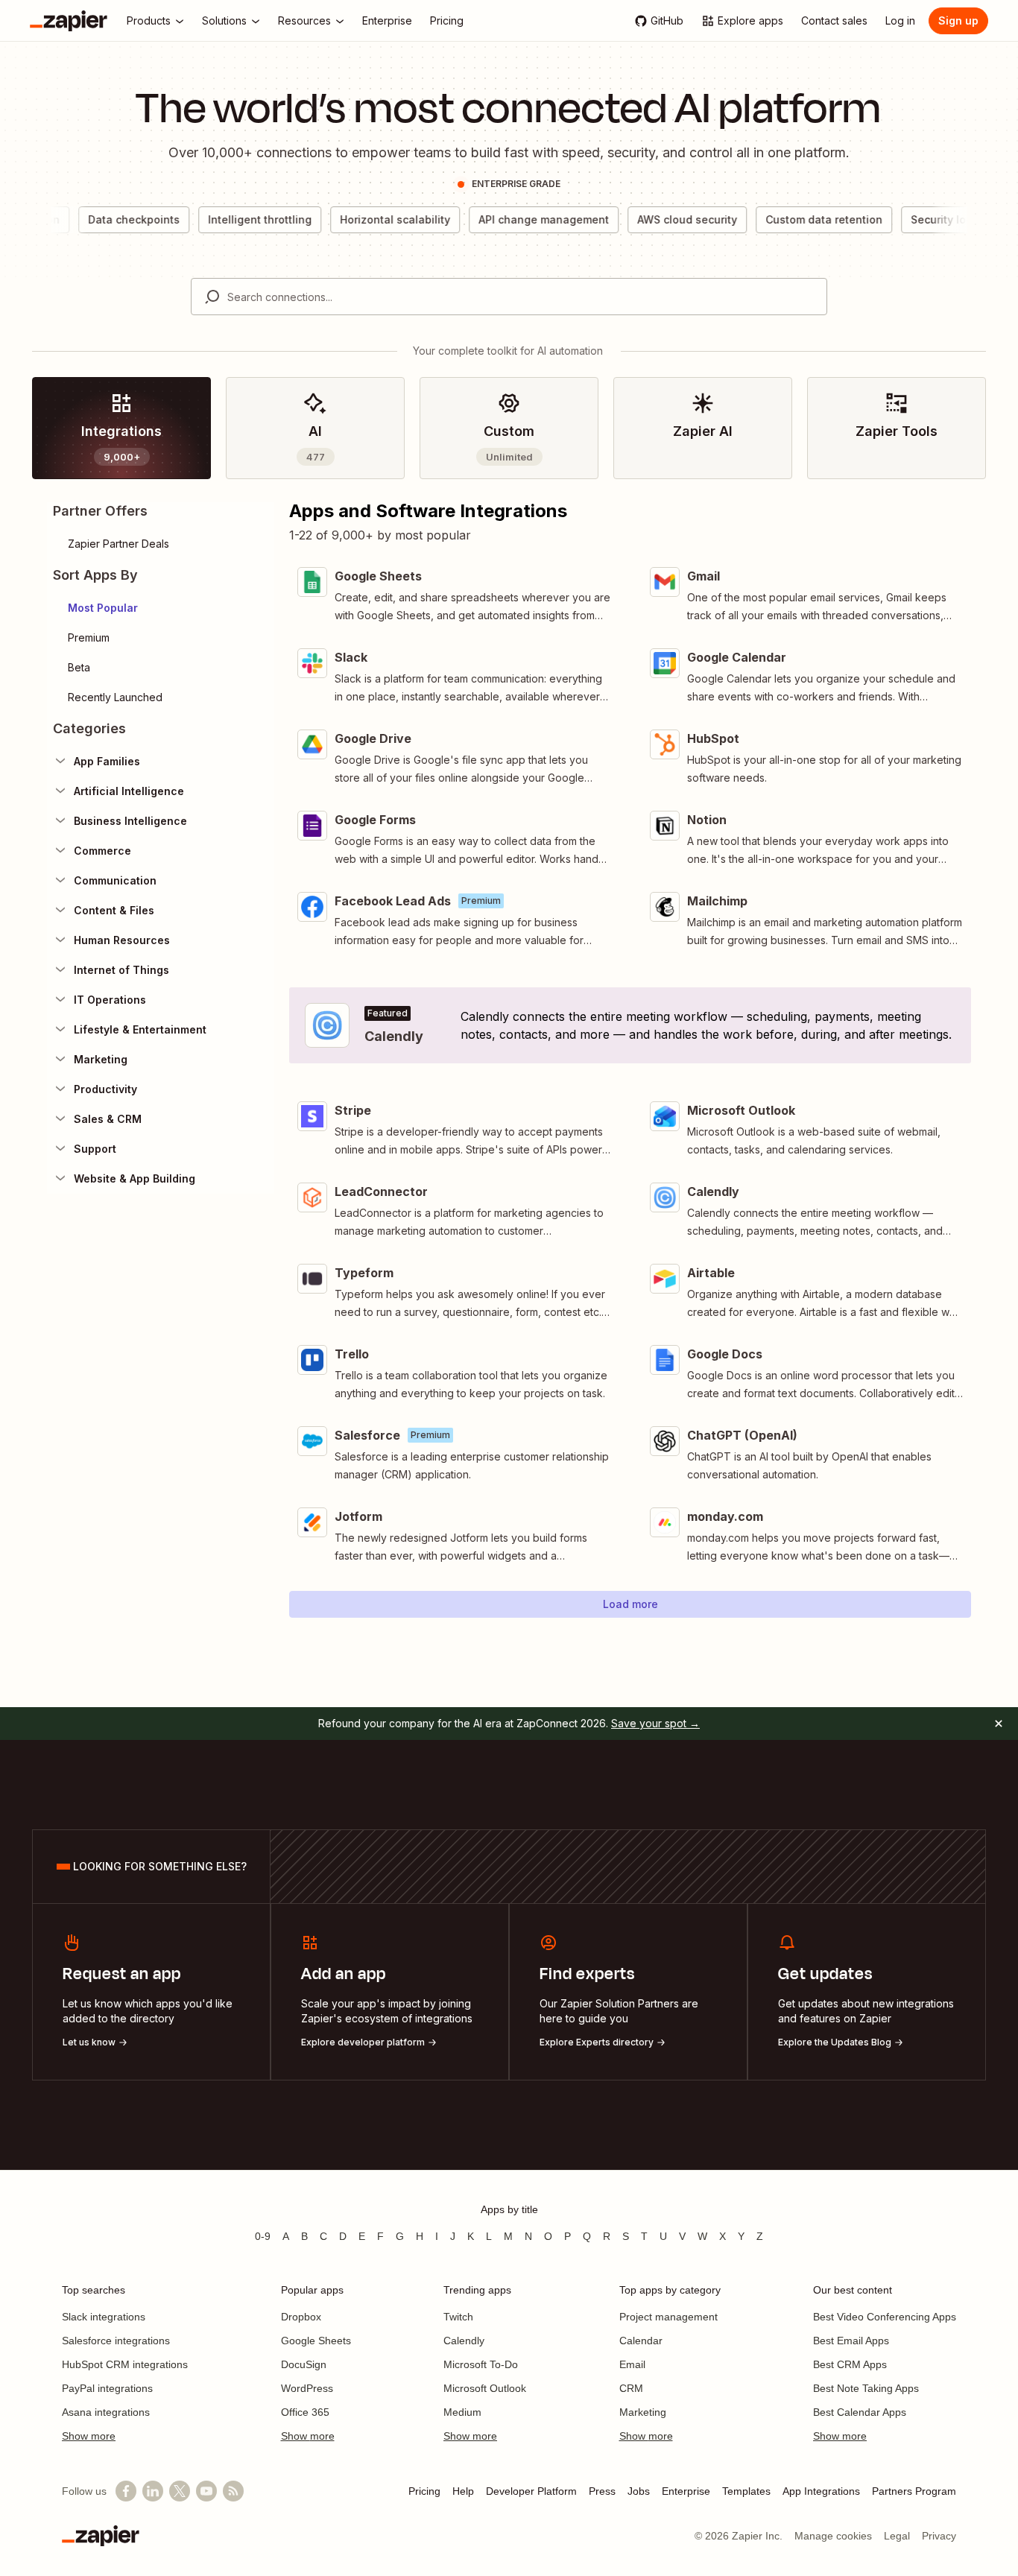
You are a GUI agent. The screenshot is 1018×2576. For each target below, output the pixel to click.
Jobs (639, 2491)
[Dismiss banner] (999, 1724)
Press (602, 2491)
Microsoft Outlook (485, 2388)
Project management (668, 2317)
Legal (897, 2536)
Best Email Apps (851, 2341)
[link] (121, 428)
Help (463, 2491)
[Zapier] (69, 21)
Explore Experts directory (597, 2042)
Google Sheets (316, 2341)
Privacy (939, 2536)
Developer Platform (531, 2491)
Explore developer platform (363, 2042)
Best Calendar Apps (860, 2412)
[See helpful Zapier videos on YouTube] (206, 2491)
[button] (161, 608)
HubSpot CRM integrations (125, 2364)
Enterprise (686, 2491)
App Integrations (821, 2491)
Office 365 (305, 2412)
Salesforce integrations (116, 2341)
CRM (631, 2388)
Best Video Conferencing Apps (885, 2317)
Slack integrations (104, 2317)
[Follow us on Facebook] (126, 2491)
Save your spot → (655, 1723)
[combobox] (509, 297)
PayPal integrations (107, 2388)
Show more (89, 2436)
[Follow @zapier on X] (180, 2491)
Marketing (643, 2412)
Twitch (458, 2317)
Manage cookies (833, 2536)
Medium (462, 2412)
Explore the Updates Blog (835, 2042)
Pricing (424, 2491)
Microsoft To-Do (481, 2364)
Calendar (641, 2341)
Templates (746, 2491)
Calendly (464, 2341)
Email (632, 2364)
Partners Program (914, 2491)
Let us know (89, 2042)
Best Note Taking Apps (866, 2388)
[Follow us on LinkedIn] (153, 2491)
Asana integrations (106, 2412)
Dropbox (301, 2317)
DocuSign (304, 2364)
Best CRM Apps (850, 2364)
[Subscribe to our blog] (233, 2491)
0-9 (263, 2236)
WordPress (307, 2388)
